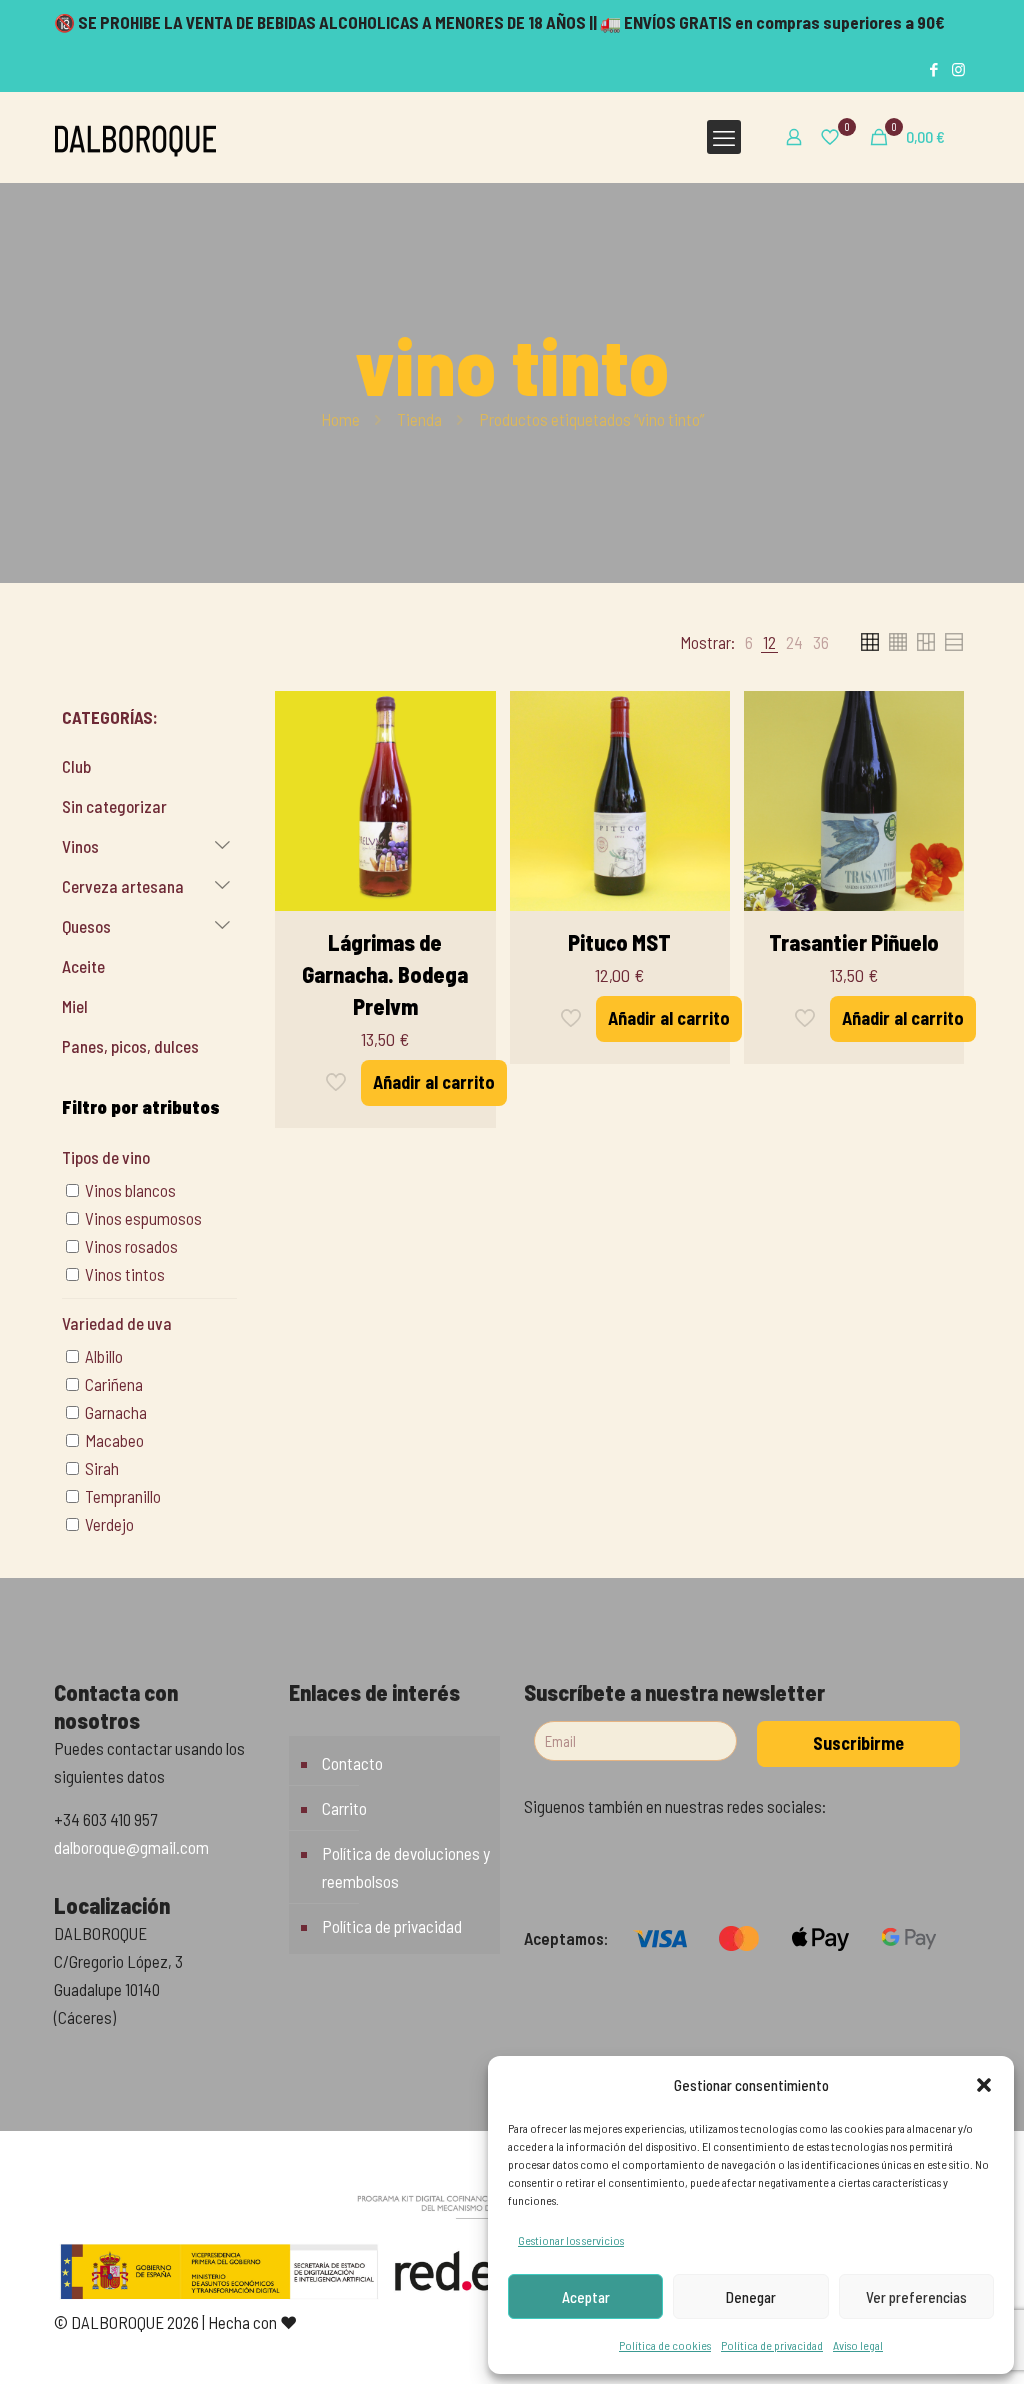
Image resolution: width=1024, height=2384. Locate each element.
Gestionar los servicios (571, 2240)
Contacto (352, 1763)
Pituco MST (619, 942)
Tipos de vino (106, 1157)
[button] (984, 2085)
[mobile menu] (724, 137)
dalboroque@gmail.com (131, 1847)
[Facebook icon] (933, 69)
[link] (749, 642)
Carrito (344, 1808)
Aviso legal (858, 2345)
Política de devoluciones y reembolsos (406, 1867)
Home (340, 419)
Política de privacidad (772, 2345)
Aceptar (586, 2297)
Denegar (751, 2297)
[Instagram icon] (958, 69)
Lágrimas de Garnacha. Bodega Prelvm (385, 974)
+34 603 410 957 (105, 1819)
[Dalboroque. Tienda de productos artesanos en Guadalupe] (135, 137)
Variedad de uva (117, 1323)
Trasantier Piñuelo (854, 942)
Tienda (419, 419)
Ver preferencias (916, 2297)
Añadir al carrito (434, 1082)
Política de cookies (665, 2345)
